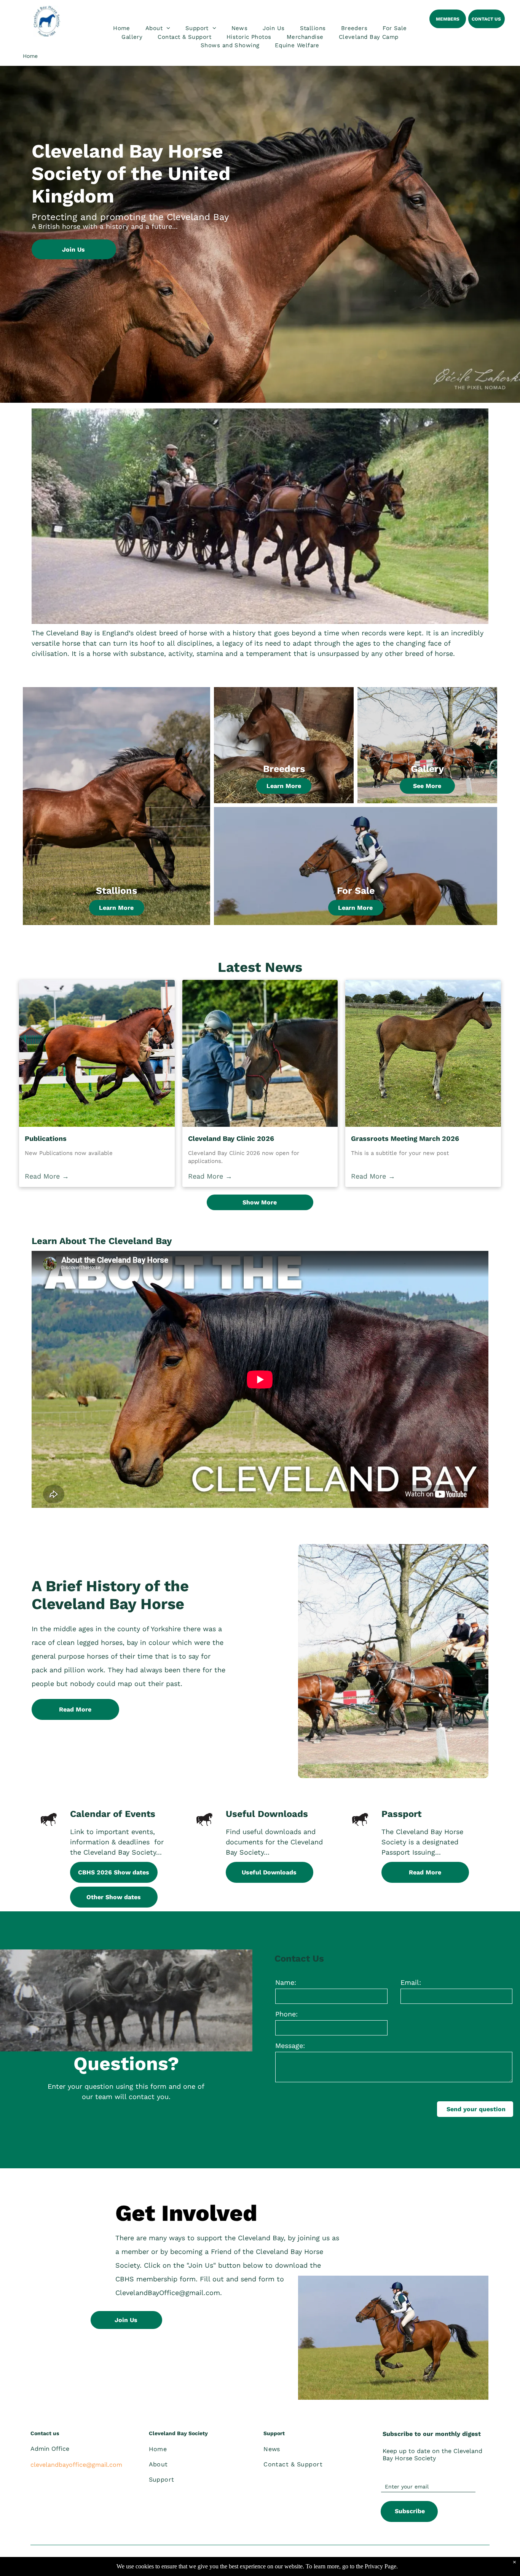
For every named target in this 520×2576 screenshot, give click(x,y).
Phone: (286, 2014)
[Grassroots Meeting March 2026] (423, 1053)
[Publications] (97, 1053)
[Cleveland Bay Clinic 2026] (260, 1053)
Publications (46, 1138)
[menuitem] (122, 28)
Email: (411, 1982)
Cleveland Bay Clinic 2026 (231, 1138)
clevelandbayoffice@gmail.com (76, 2465)
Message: (290, 2046)
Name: (286, 1982)
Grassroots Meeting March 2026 (405, 1138)
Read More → (47, 1176)
